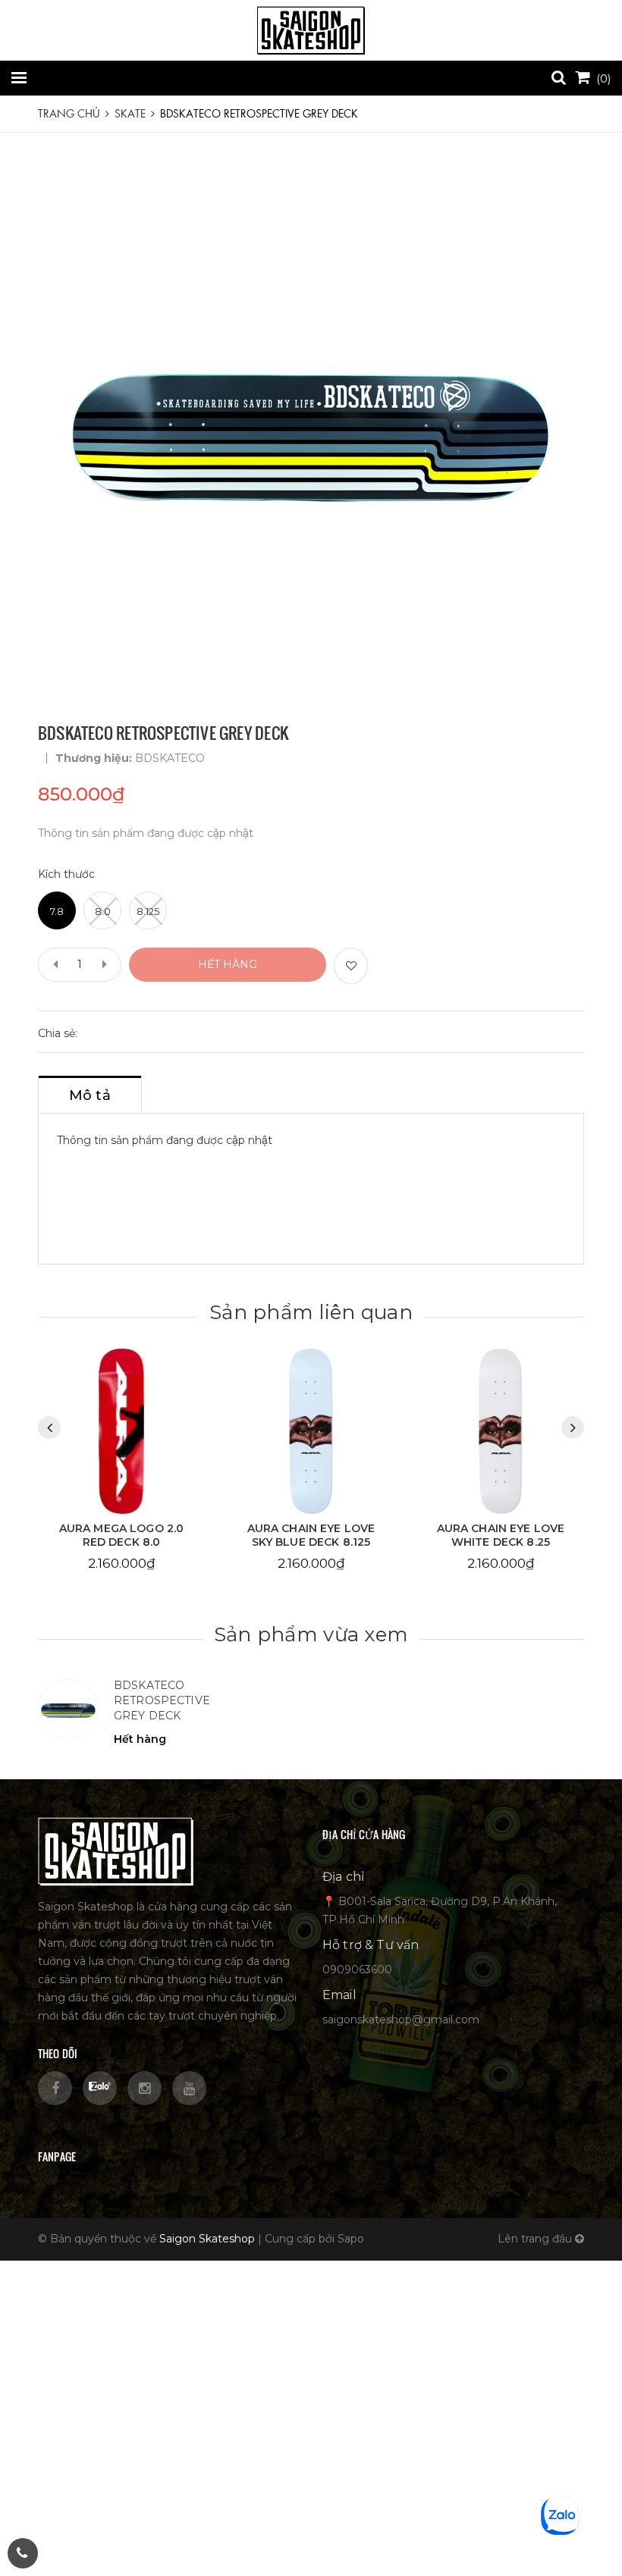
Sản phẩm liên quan (311, 1312)
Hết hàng (228, 964)
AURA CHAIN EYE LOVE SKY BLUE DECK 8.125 (122, 1535)
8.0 (103, 911)
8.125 (148, 911)
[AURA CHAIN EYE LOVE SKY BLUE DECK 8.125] (121, 1431)
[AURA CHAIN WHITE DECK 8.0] (501, 1431)
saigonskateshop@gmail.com (401, 2020)
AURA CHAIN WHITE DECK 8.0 (500, 1535)
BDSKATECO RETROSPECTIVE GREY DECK (162, 1700)
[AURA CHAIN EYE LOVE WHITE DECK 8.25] (311, 1431)
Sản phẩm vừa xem (311, 1634)
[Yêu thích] (351, 966)
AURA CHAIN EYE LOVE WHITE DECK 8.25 (311, 1535)
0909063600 (357, 1970)
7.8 (57, 911)
